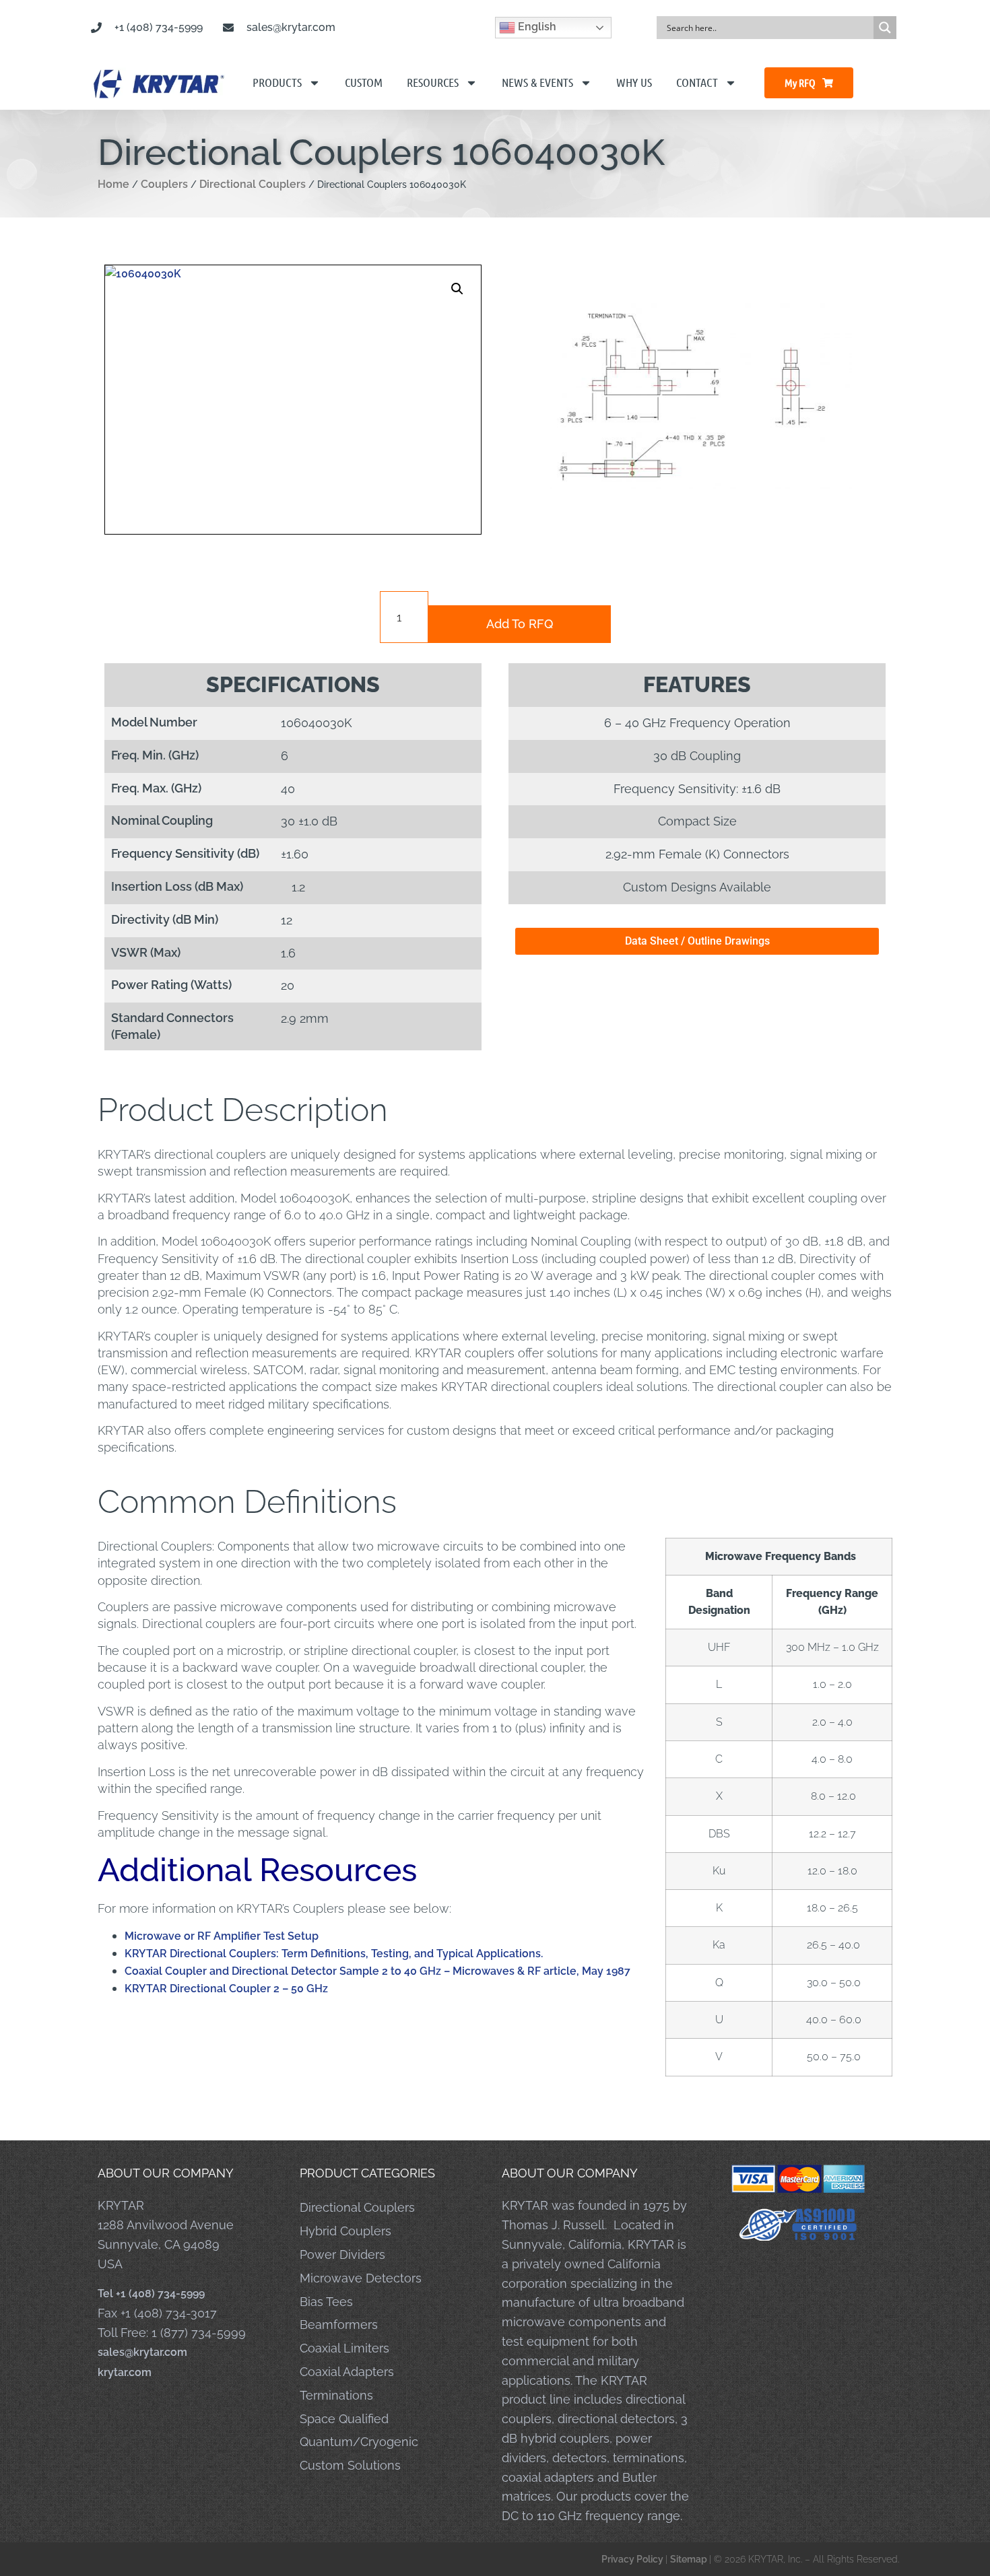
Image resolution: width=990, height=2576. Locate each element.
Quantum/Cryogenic (359, 2442)
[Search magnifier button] (885, 28)
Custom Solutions (350, 2465)
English (536, 27)
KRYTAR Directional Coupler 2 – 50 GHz (226, 1989)
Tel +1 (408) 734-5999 (151, 2294)
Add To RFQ (520, 624)
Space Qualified (344, 2419)
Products (277, 82)
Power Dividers (342, 2255)
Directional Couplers (253, 184)
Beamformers (339, 2325)
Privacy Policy (633, 2559)
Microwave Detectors (361, 2278)
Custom (364, 82)
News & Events (537, 82)
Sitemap (690, 2559)
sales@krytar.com (142, 2352)
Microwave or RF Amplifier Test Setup (222, 1936)
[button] (457, 289)
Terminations (336, 2395)
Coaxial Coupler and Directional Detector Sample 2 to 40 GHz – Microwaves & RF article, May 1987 (377, 1971)
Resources (433, 82)
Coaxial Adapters (347, 2372)
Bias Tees (326, 2302)
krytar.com (125, 2372)
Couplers (164, 184)
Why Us (634, 82)
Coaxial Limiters (344, 2348)
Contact (697, 82)
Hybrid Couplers (345, 2231)
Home (113, 184)
